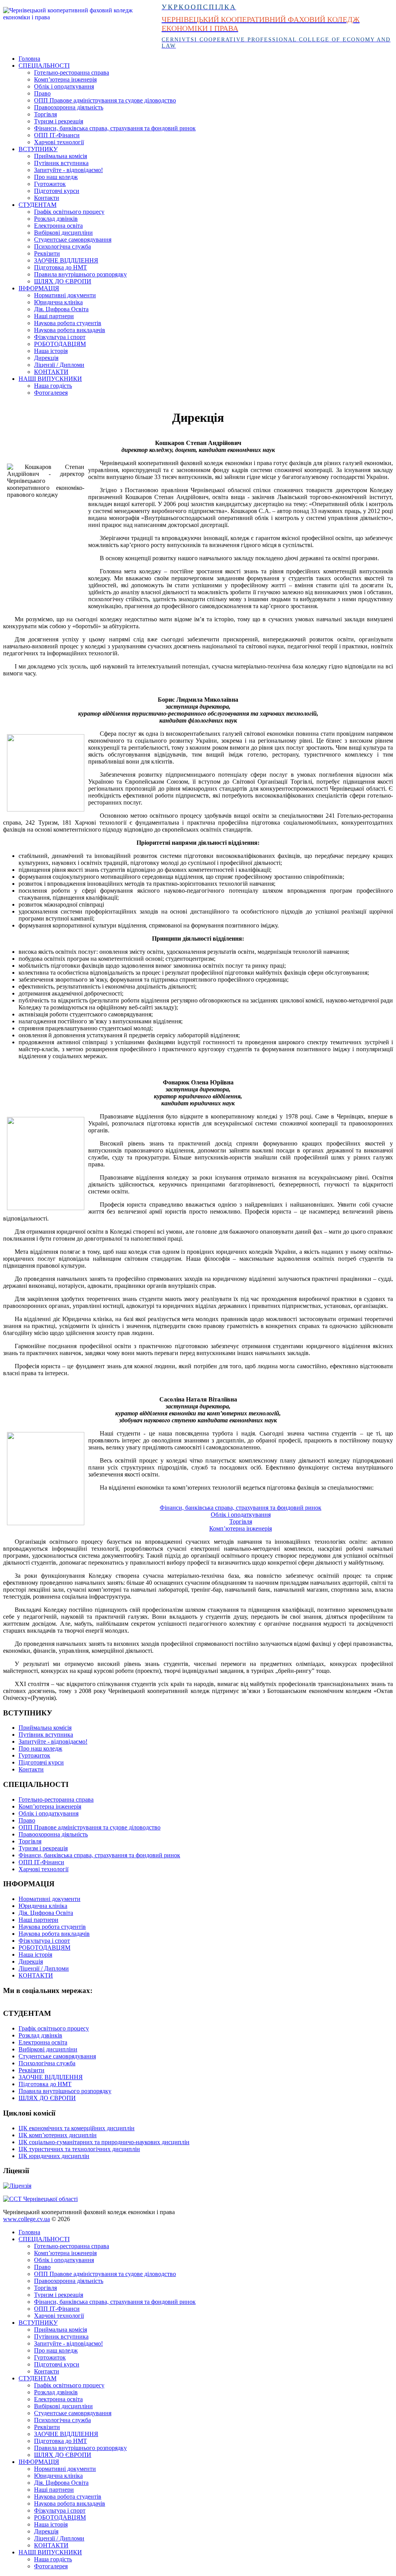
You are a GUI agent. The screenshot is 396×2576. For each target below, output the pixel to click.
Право (42, 93)
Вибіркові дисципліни (63, 233)
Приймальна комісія (61, 156)
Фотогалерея (51, 393)
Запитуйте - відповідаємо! (68, 170)
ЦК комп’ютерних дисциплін (58, 2135)
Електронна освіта (58, 226)
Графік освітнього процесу (69, 212)
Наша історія (51, 351)
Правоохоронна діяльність (69, 107)
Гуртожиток (50, 184)
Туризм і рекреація (59, 121)
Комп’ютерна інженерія (65, 79)
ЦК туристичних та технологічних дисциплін (79, 2149)
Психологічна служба (62, 246)
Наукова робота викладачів (70, 330)
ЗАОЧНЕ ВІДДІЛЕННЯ (66, 260)
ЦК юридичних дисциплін (54, 2156)
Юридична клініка (58, 302)
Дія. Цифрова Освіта (61, 309)
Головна (29, 59)
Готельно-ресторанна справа (72, 72)
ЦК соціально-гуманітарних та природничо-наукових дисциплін (104, 2142)
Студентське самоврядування (73, 240)
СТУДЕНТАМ (38, 205)
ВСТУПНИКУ (38, 149)
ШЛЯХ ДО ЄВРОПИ (63, 281)
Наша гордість (53, 386)
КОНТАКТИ (51, 372)
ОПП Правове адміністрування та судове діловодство (105, 100)
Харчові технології (59, 142)
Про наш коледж (56, 177)
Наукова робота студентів (68, 323)
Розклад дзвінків (56, 219)
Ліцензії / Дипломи (59, 365)
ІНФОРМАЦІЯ (39, 288)
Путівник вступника (61, 163)
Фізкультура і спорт (60, 337)
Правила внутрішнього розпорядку (80, 274)
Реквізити (47, 253)
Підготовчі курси (57, 191)
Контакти (47, 198)
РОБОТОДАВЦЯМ (60, 344)
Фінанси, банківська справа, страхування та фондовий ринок (115, 128)
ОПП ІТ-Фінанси (57, 135)
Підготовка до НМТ (61, 267)
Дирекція (46, 358)
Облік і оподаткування (64, 86)
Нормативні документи (65, 295)
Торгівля (45, 114)
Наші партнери (54, 316)
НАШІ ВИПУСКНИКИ (50, 379)
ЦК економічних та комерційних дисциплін (77, 2128)
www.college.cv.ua (26, 2219)
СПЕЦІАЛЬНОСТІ (44, 66)
